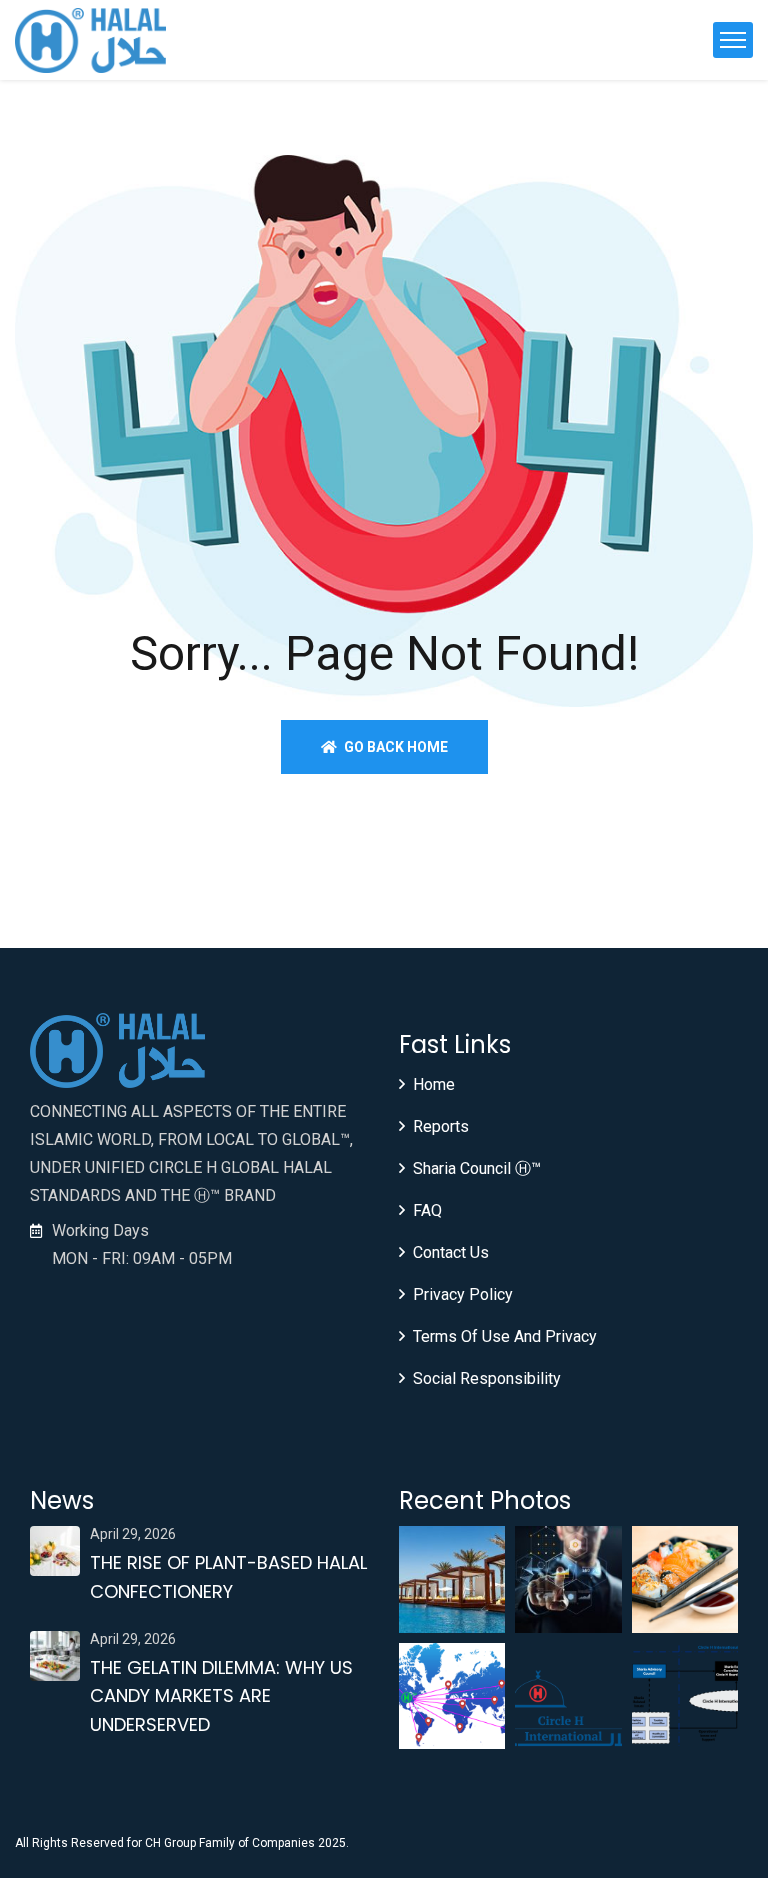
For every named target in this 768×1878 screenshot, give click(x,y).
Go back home (394, 747)
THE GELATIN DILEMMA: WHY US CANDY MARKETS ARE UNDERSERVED (221, 1696)
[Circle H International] (90, 40)
